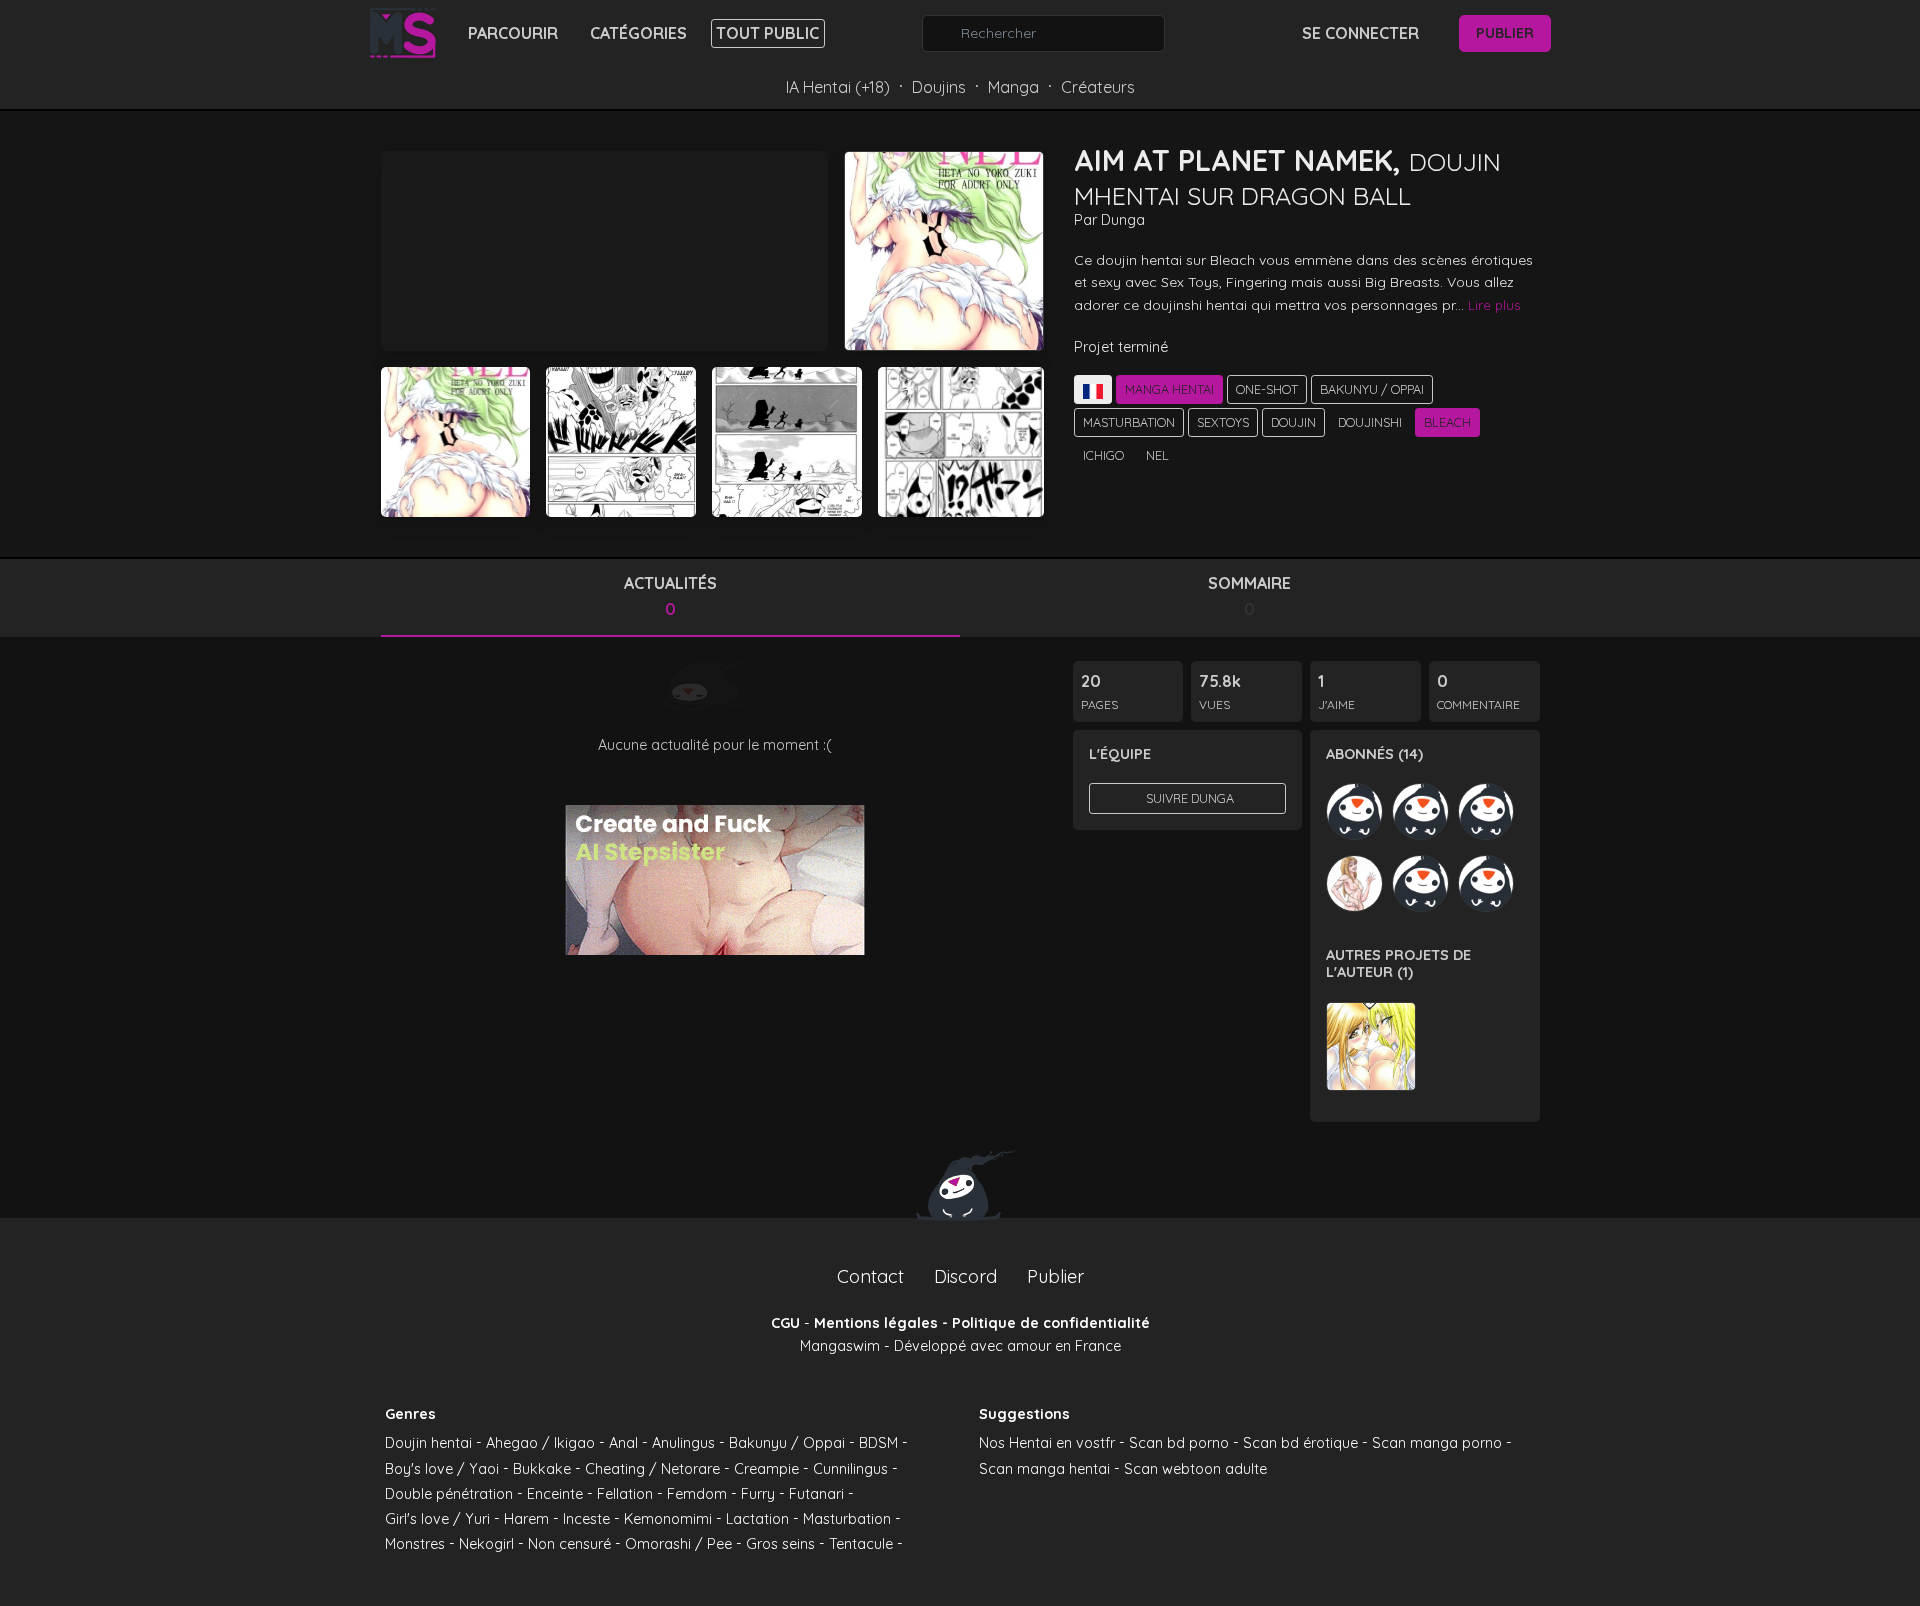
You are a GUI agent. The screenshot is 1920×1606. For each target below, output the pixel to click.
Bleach (1447, 422)
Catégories (638, 33)
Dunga (1123, 220)
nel (1157, 455)
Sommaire (1249, 596)
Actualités (670, 596)
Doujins (939, 87)
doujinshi (1370, 422)
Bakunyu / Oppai (1372, 389)
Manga (1013, 87)
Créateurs (1098, 87)
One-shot (1267, 389)
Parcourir (513, 33)
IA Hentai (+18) (838, 87)
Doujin (1293, 422)
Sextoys (1223, 422)
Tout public (767, 33)
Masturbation (1129, 422)
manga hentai (1169, 389)
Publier (1505, 33)
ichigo (1103, 455)
